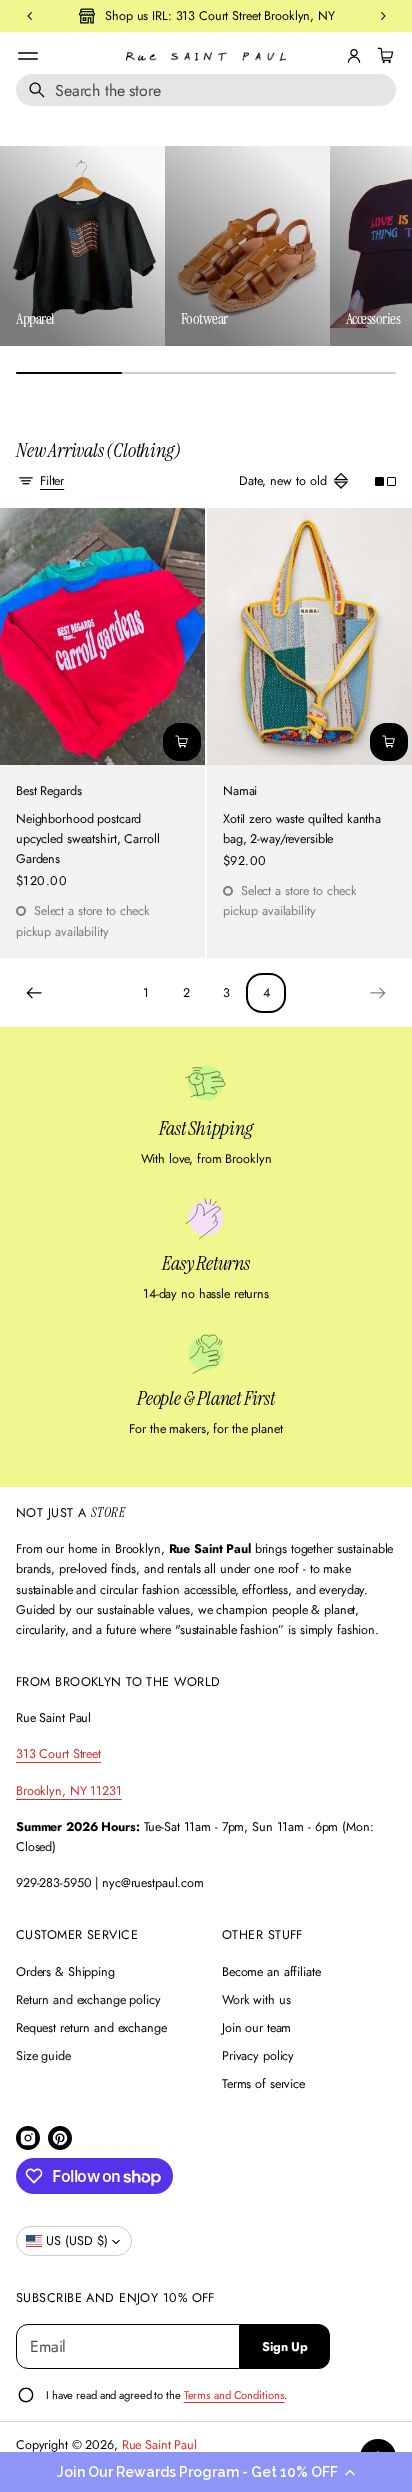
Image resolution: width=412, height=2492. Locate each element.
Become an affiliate (271, 1972)
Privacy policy (258, 2056)
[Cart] (383, 56)
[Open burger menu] (28, 56)
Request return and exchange (91, 2028)
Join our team (256, 2028)
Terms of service (263, 2084)
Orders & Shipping (65, 1972)
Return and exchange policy (88, 2000)
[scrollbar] (206, 373)
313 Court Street (58, 1754)
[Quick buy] (182, 742)
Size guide (43, 2056)
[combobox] (206, 90)
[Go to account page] (354, 56)
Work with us (256, 2000)
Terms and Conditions (234, 2395)
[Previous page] (34, 993)
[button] (206, 2472)
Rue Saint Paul (159, 2445)
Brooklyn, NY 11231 (69, 1791)
